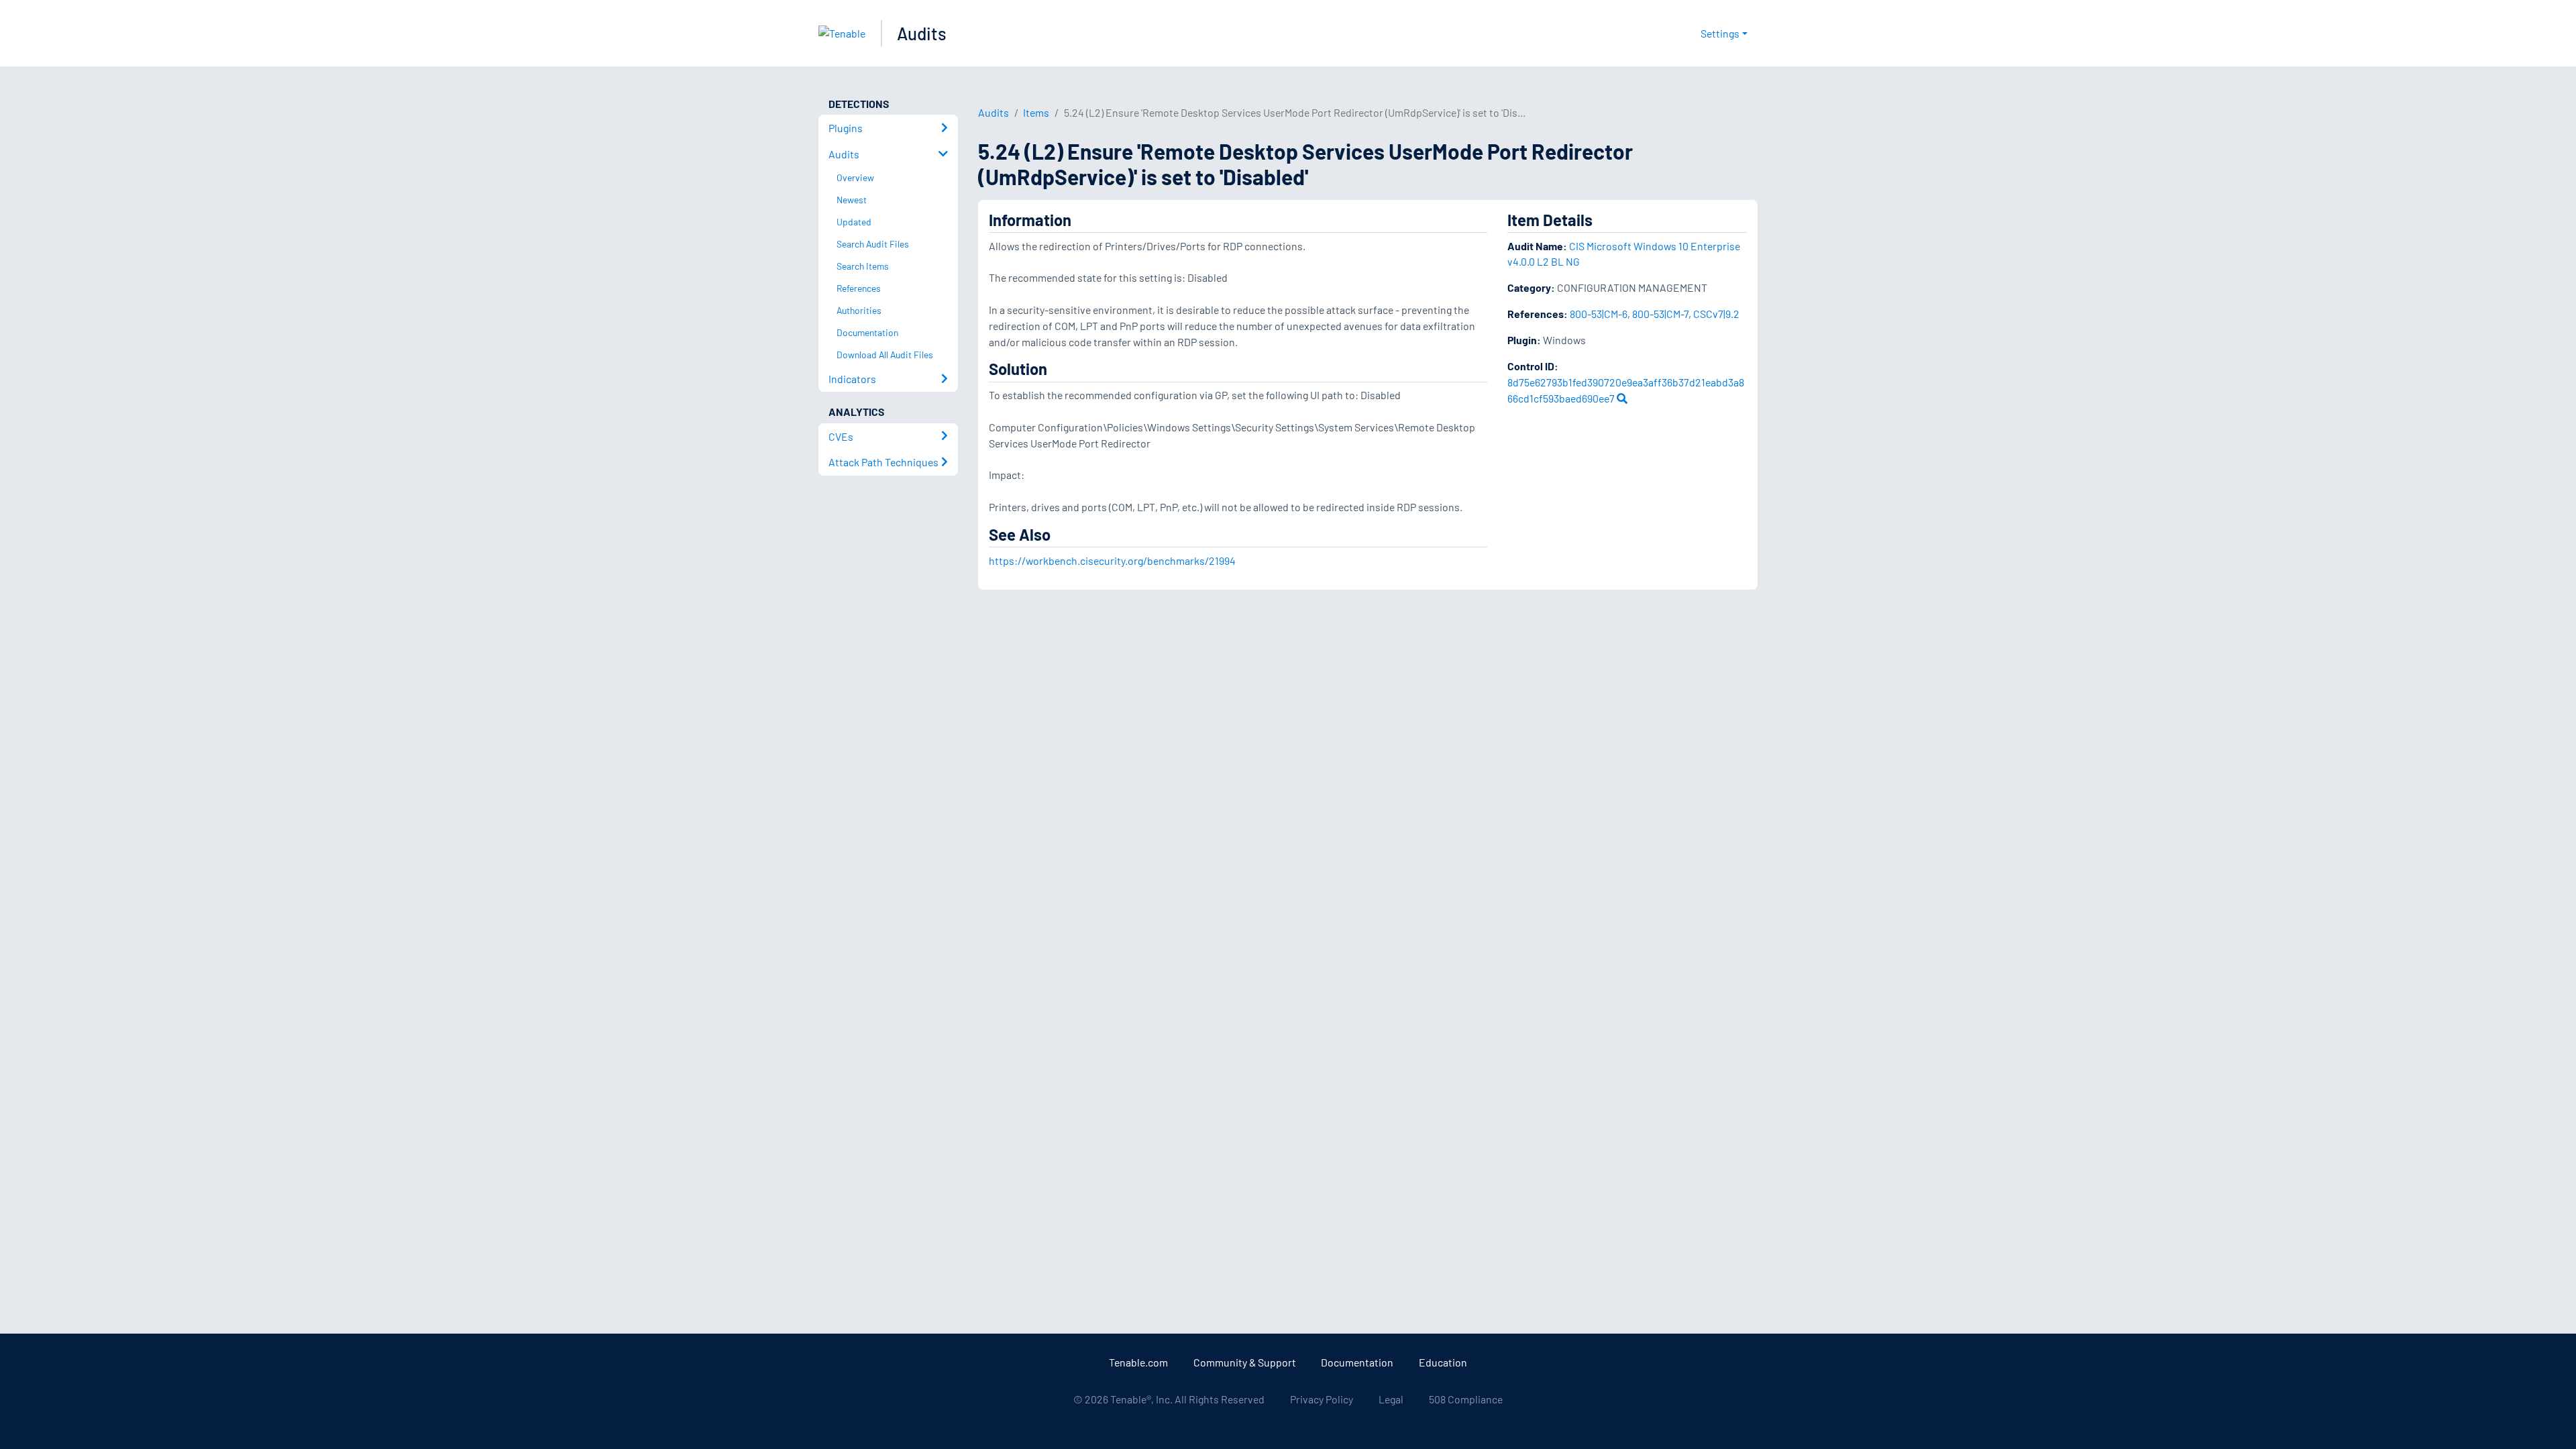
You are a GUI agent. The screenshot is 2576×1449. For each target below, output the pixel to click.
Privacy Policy (1322, 1399)
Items (1036, 112)
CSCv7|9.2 (1716, 314)
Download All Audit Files (885, 355)
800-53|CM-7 (1660, 314)
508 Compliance (1466, 1399)
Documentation (1357, 1362)
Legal (1391, 1399)
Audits (922, 33)
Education (1443, 1362)
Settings (1720, 33)
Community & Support (1245, 1362)
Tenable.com (1138, 1362)
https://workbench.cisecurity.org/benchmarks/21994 (1112, 560)
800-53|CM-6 (1599, 314)
